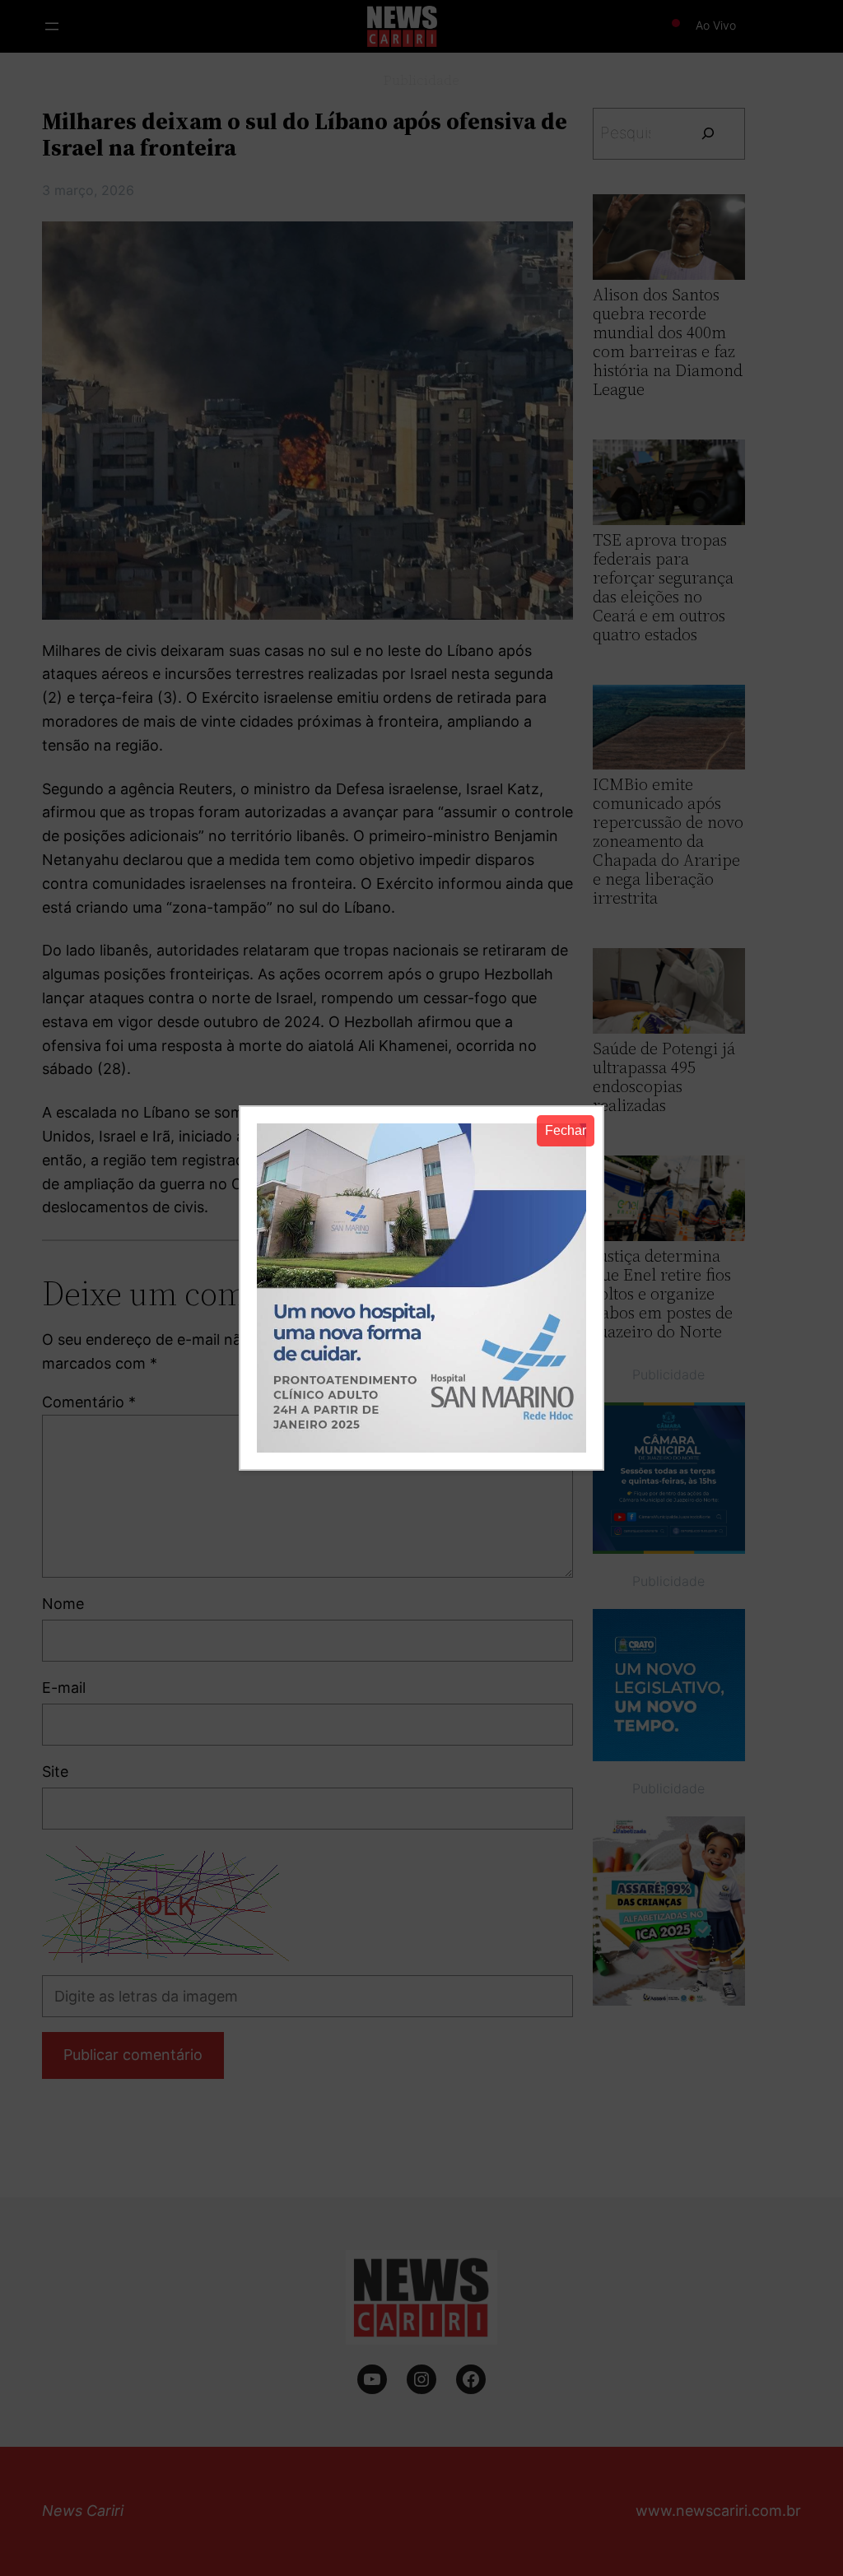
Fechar (566, 1130)
